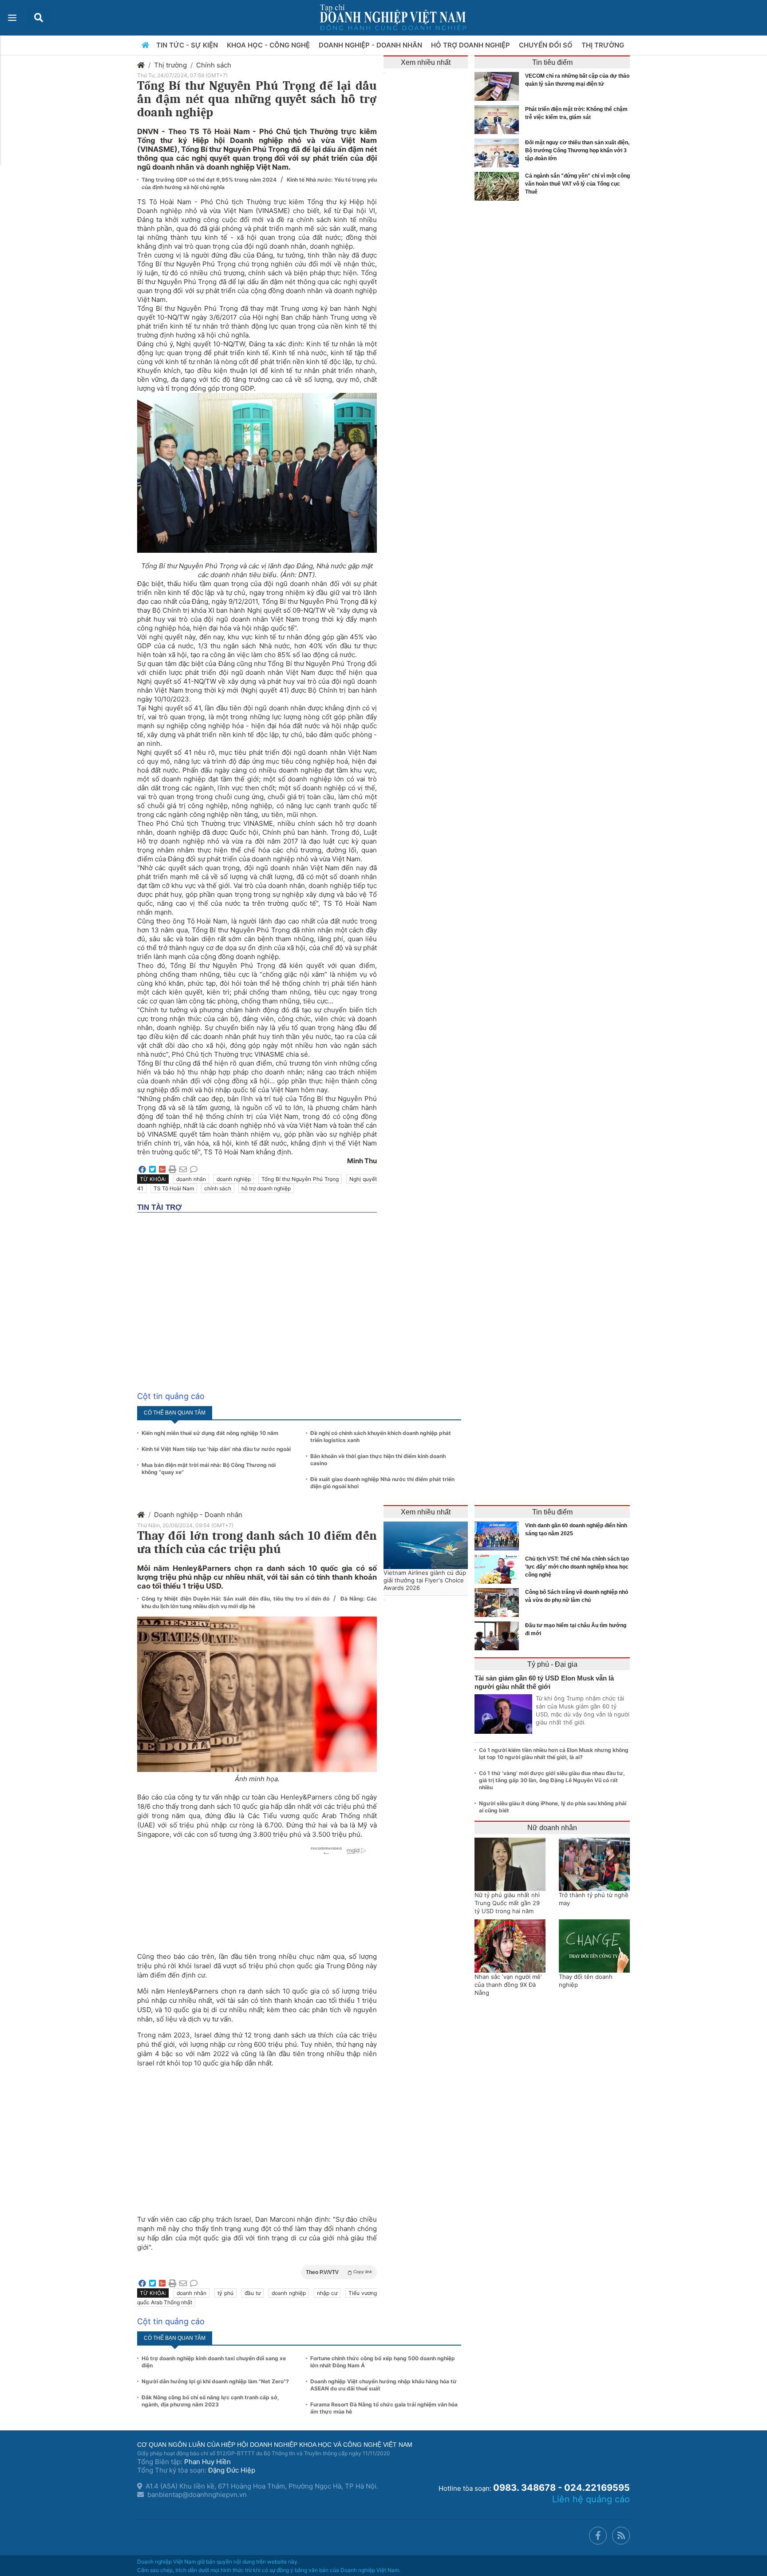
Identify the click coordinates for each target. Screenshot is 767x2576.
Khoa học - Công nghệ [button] (269, 45)
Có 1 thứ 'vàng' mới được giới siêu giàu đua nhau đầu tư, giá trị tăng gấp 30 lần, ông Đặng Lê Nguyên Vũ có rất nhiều (552, 1780)
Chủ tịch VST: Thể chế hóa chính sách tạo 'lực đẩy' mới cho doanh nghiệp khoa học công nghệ (577, 1567)
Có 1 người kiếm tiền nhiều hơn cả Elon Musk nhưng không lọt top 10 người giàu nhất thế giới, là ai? (554, 1754)
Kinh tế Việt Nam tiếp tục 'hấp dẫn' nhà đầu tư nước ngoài (216, 1449)
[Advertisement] (257, 2136)
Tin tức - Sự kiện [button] (188, 45)
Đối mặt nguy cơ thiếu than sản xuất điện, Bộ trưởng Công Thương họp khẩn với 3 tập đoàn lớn (577, 151)
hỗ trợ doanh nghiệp (266, 1188)
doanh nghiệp (234, 1179)
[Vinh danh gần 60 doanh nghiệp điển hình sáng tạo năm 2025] (499, 1536)
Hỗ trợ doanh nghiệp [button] (471, 45)
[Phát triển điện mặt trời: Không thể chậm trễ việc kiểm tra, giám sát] (499, 120)
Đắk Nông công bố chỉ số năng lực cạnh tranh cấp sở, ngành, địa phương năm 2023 (210, 2401)
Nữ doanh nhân (552, 1828)
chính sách (218, 1188)
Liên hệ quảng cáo (591, 2499)
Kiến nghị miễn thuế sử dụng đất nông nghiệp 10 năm (210, 1433)
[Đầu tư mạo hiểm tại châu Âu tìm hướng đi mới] (499, 1636)
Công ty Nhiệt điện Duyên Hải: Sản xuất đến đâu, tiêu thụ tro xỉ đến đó (236, 1599)
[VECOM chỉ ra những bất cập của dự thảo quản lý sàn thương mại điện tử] (499, 86)
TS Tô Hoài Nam (174, 1188)
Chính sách (214, 65)
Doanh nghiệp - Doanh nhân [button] (371, 45)
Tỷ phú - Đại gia (552, 1664)
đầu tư (253, 2293)
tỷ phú (225, 2293)
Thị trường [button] (604, 45)
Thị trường (170, 65)
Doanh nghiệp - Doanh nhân (198, 1515)
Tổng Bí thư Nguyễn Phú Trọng (300, 1179)
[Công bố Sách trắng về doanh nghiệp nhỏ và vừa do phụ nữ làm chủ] (499, 1603)
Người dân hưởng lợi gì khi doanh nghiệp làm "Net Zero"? (215, 2381)
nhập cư (327, 2293)
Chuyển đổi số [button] (547, 45)
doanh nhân (191, 1179)
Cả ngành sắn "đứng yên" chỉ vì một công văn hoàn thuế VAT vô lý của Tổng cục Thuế (577, 184)
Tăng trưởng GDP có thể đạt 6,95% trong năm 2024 (210, 180)
